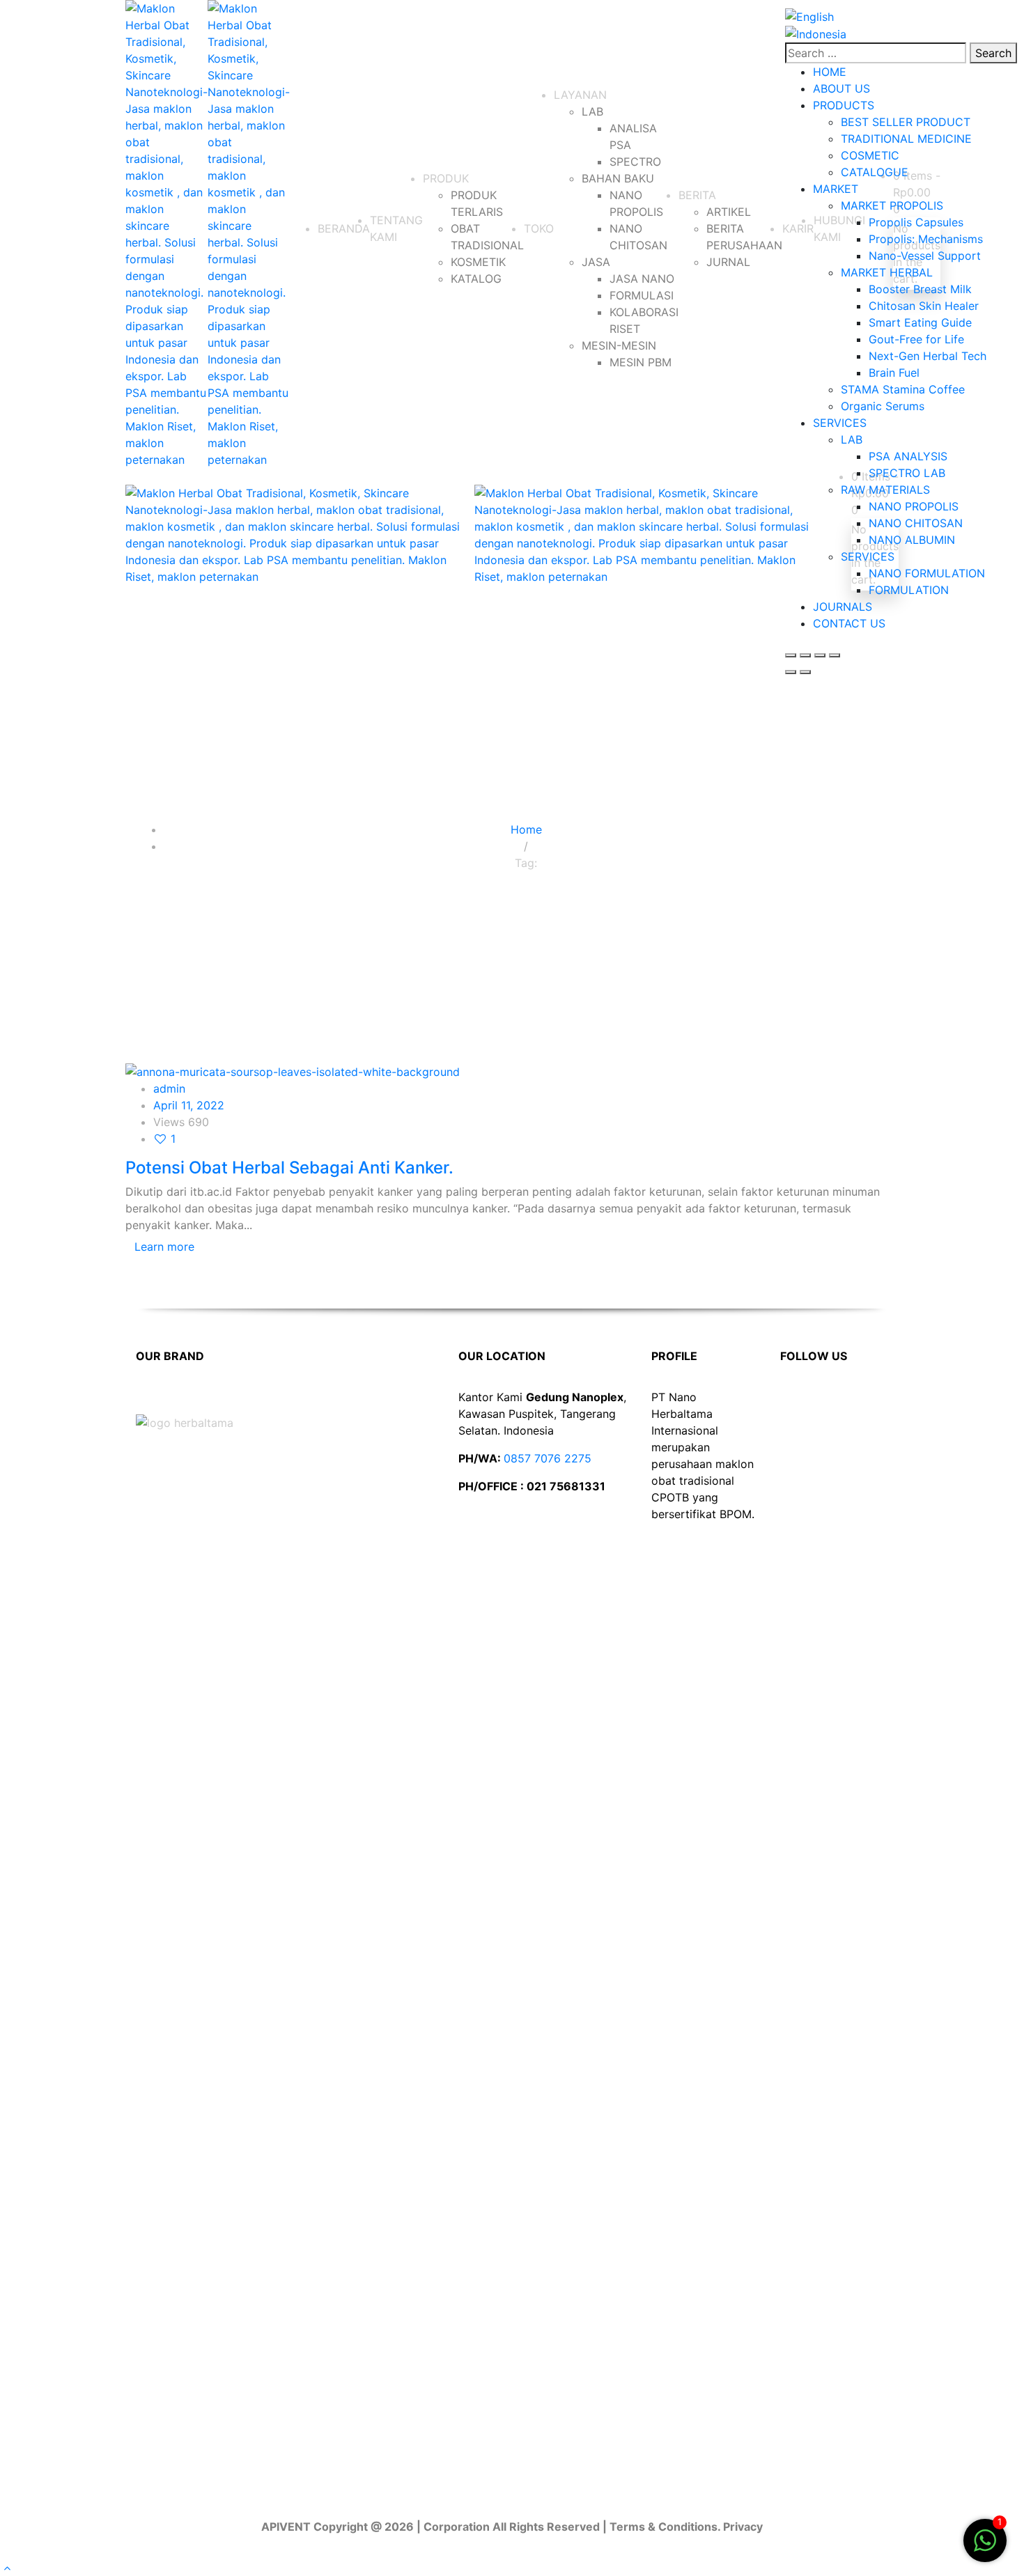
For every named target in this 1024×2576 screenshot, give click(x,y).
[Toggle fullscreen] (805, 655)
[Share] (820, 655)
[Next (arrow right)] (805, 672)
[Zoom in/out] (791, 655)
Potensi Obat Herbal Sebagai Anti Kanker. (289, 1168)
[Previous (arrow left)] (791, 672)
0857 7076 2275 (548, 1458)
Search (993, 53)
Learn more (164, 1247)
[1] (985, 2547)
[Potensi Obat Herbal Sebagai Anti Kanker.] (293, 1070)
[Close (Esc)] (835, 655)
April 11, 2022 (189, 1105)
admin (169, 1088)
